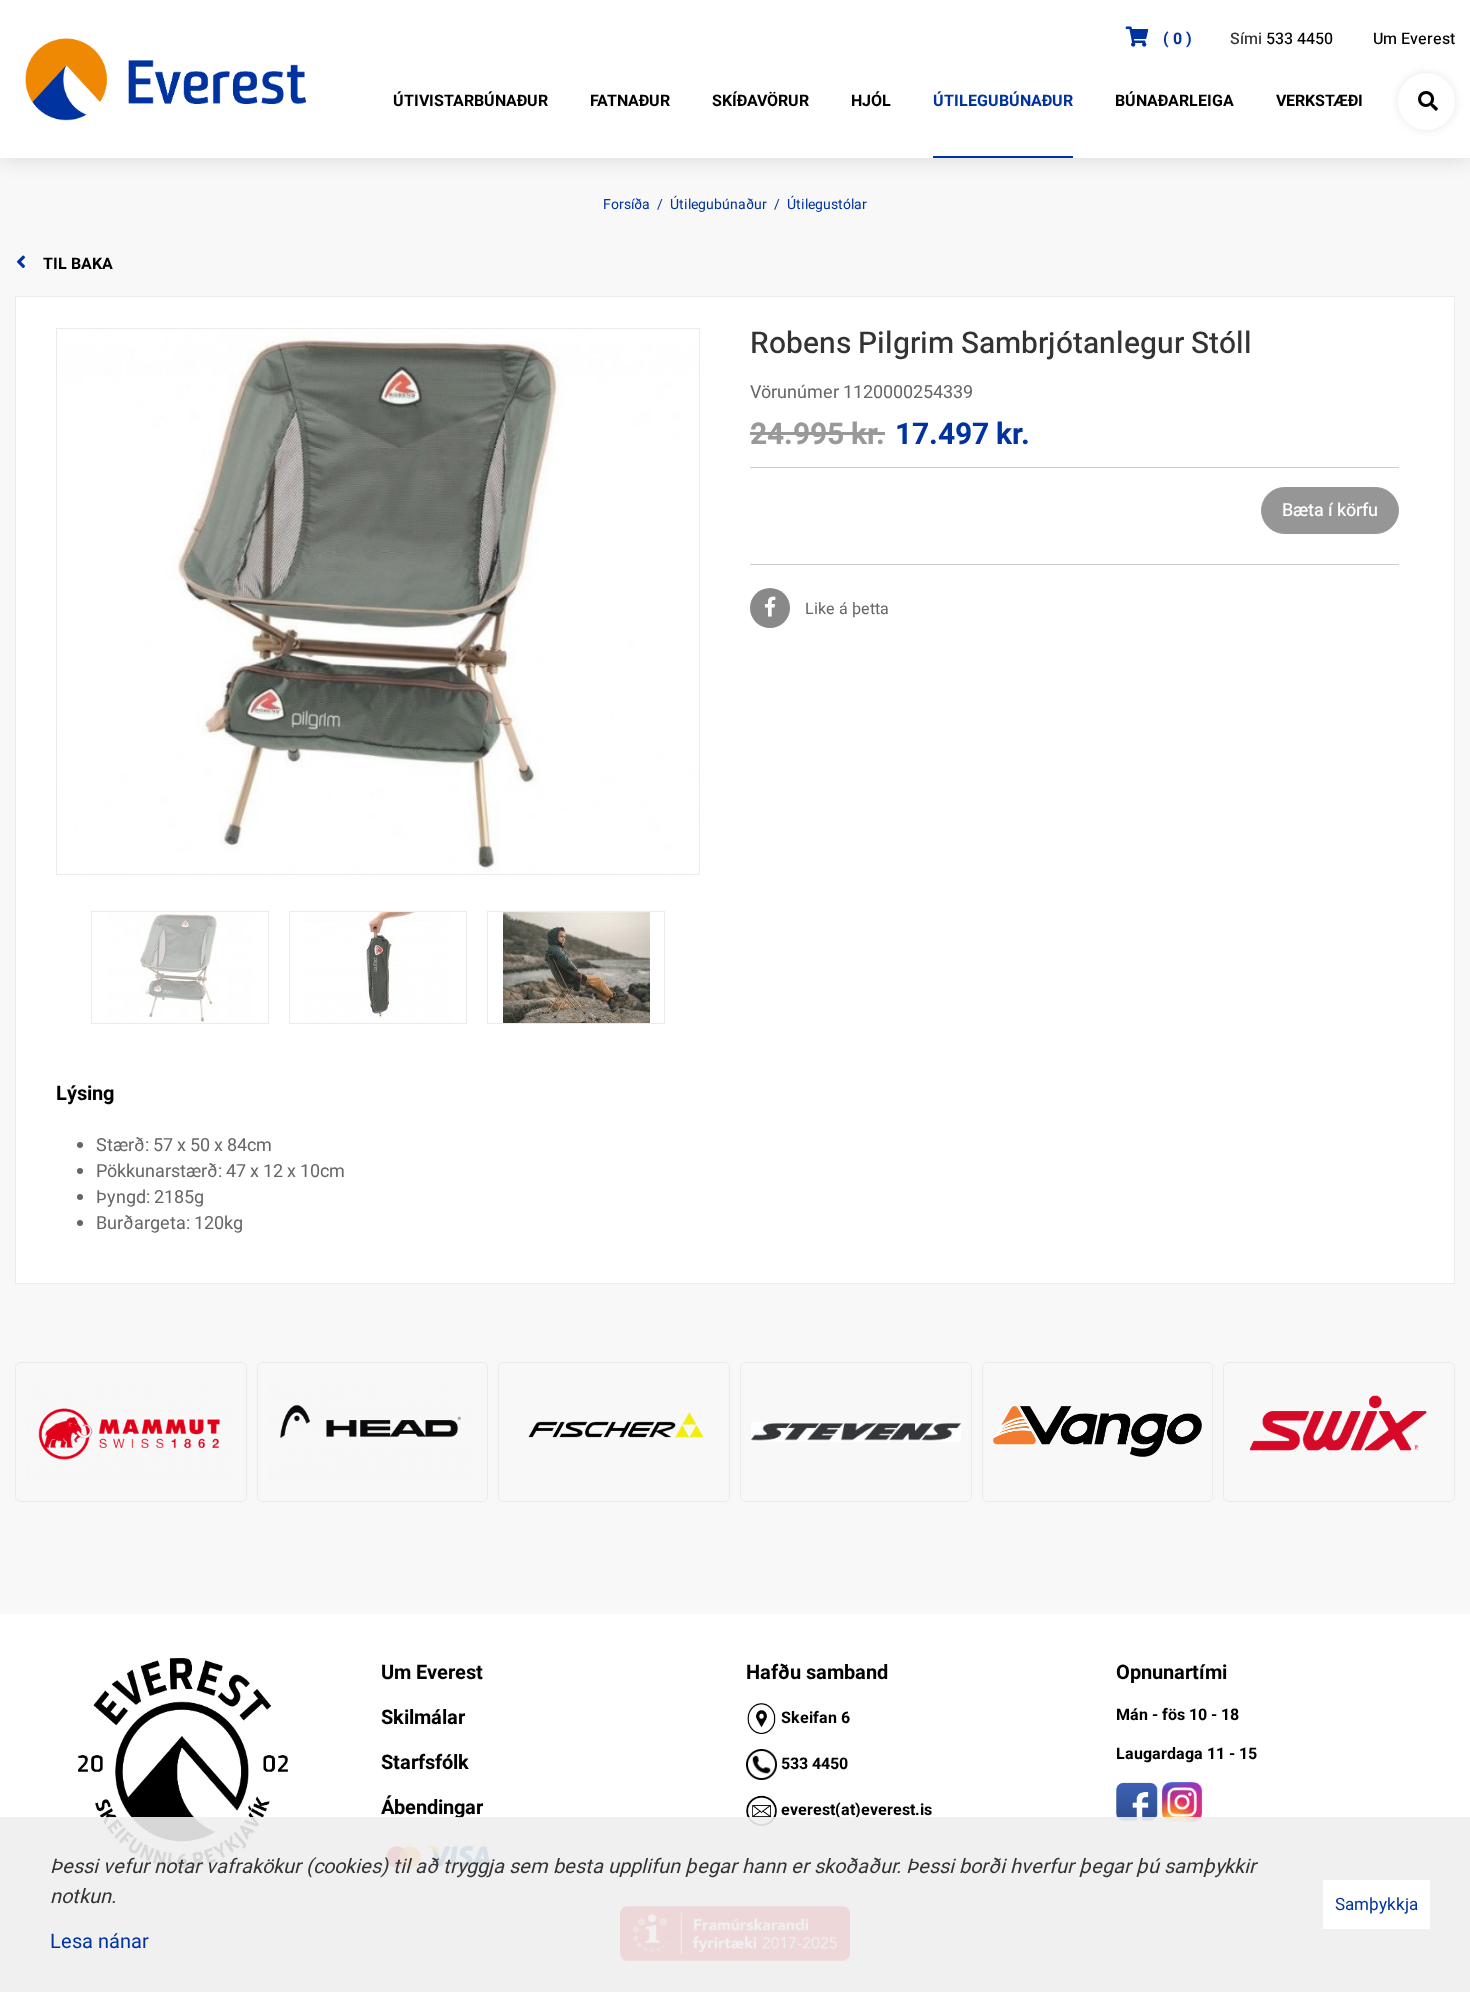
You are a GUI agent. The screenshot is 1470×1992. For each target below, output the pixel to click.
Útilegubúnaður (718, 204)
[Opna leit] (1427, 102)
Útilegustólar (827, 204)
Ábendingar (432, 1807)
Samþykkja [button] (1376, 1904)
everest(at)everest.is (856, 1810)
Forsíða (626, 204)
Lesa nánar (99, 1941)
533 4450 (1299, 39)
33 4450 (819, 1764)
